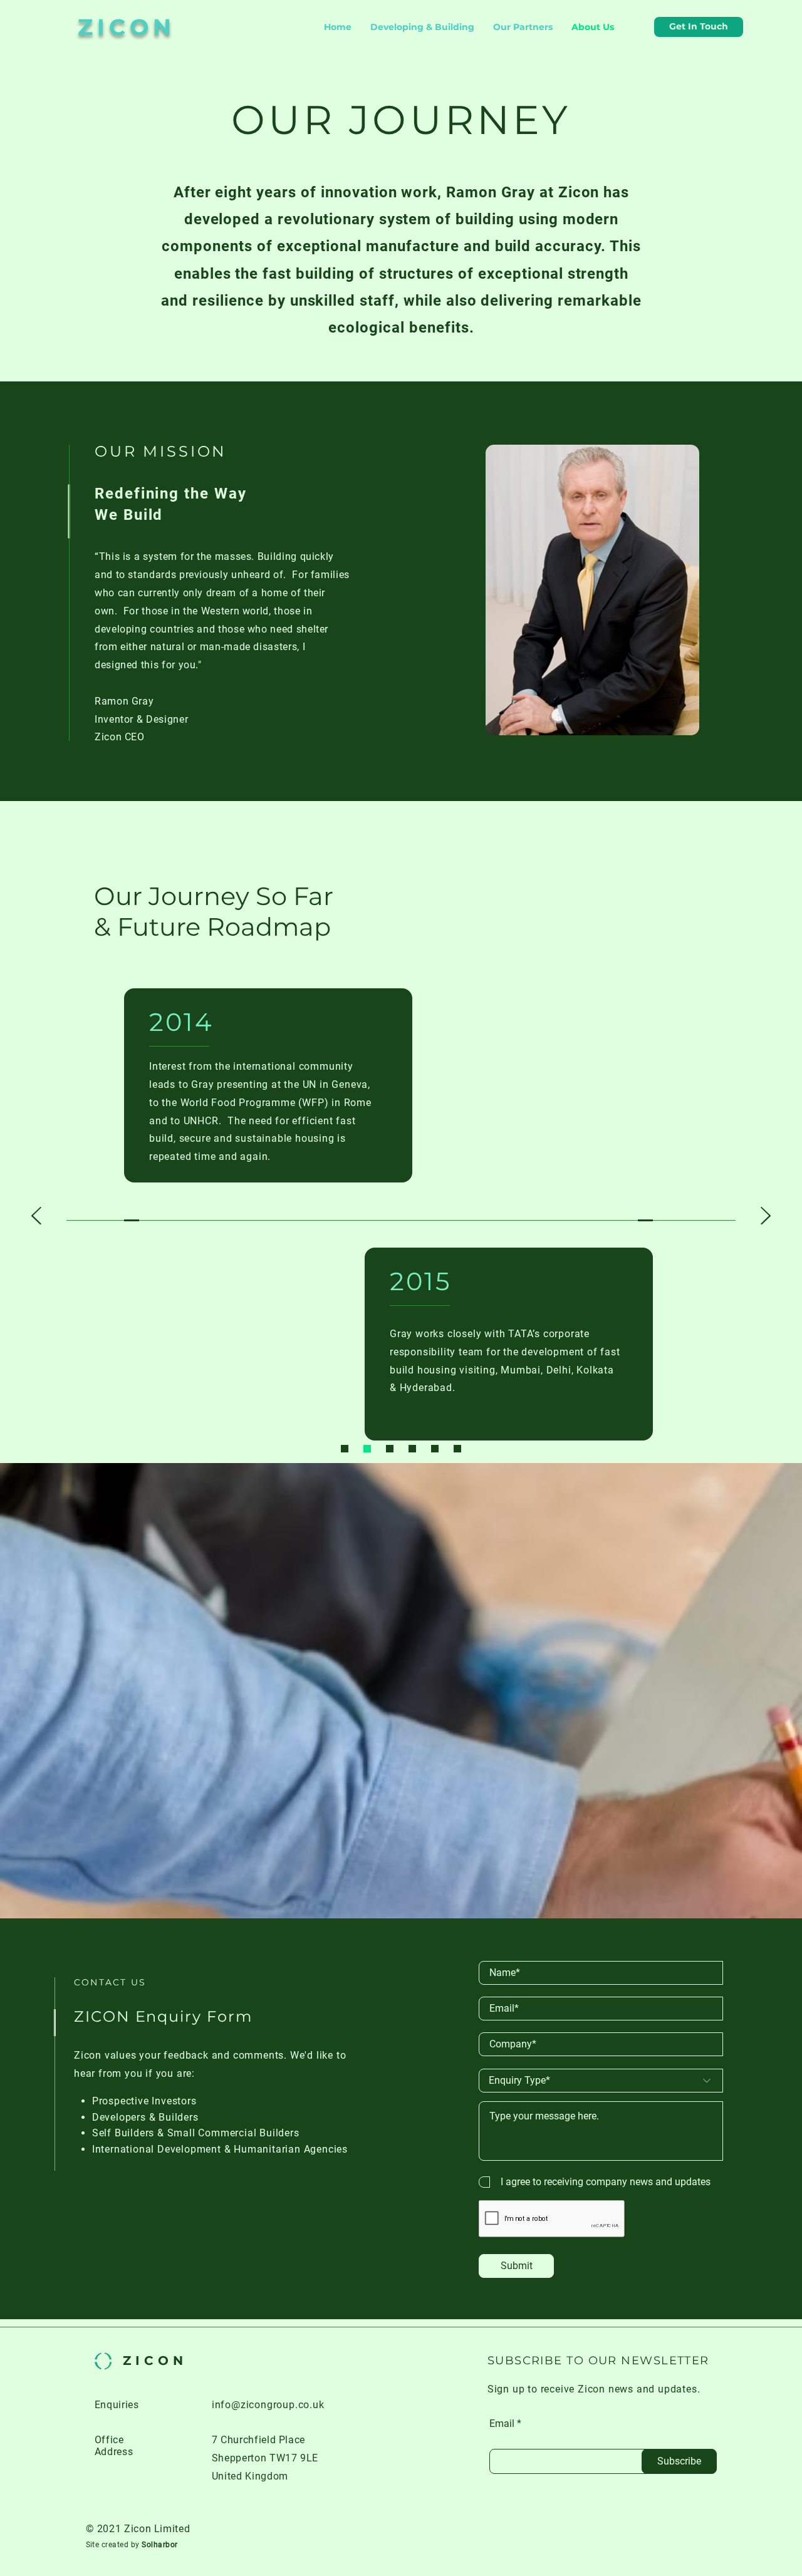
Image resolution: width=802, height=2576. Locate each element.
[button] (699, 27)
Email (502, 2424)
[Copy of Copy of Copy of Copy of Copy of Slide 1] (457, 1449)
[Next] (766, 1217)
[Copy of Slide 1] (367, 1449)
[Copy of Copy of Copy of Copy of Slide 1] (435, 1449)
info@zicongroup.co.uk (268, 2405)
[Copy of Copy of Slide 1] (390, 1449)
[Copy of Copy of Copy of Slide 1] (412, 1449)
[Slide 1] (345, 1449)
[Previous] (36, 1217)
